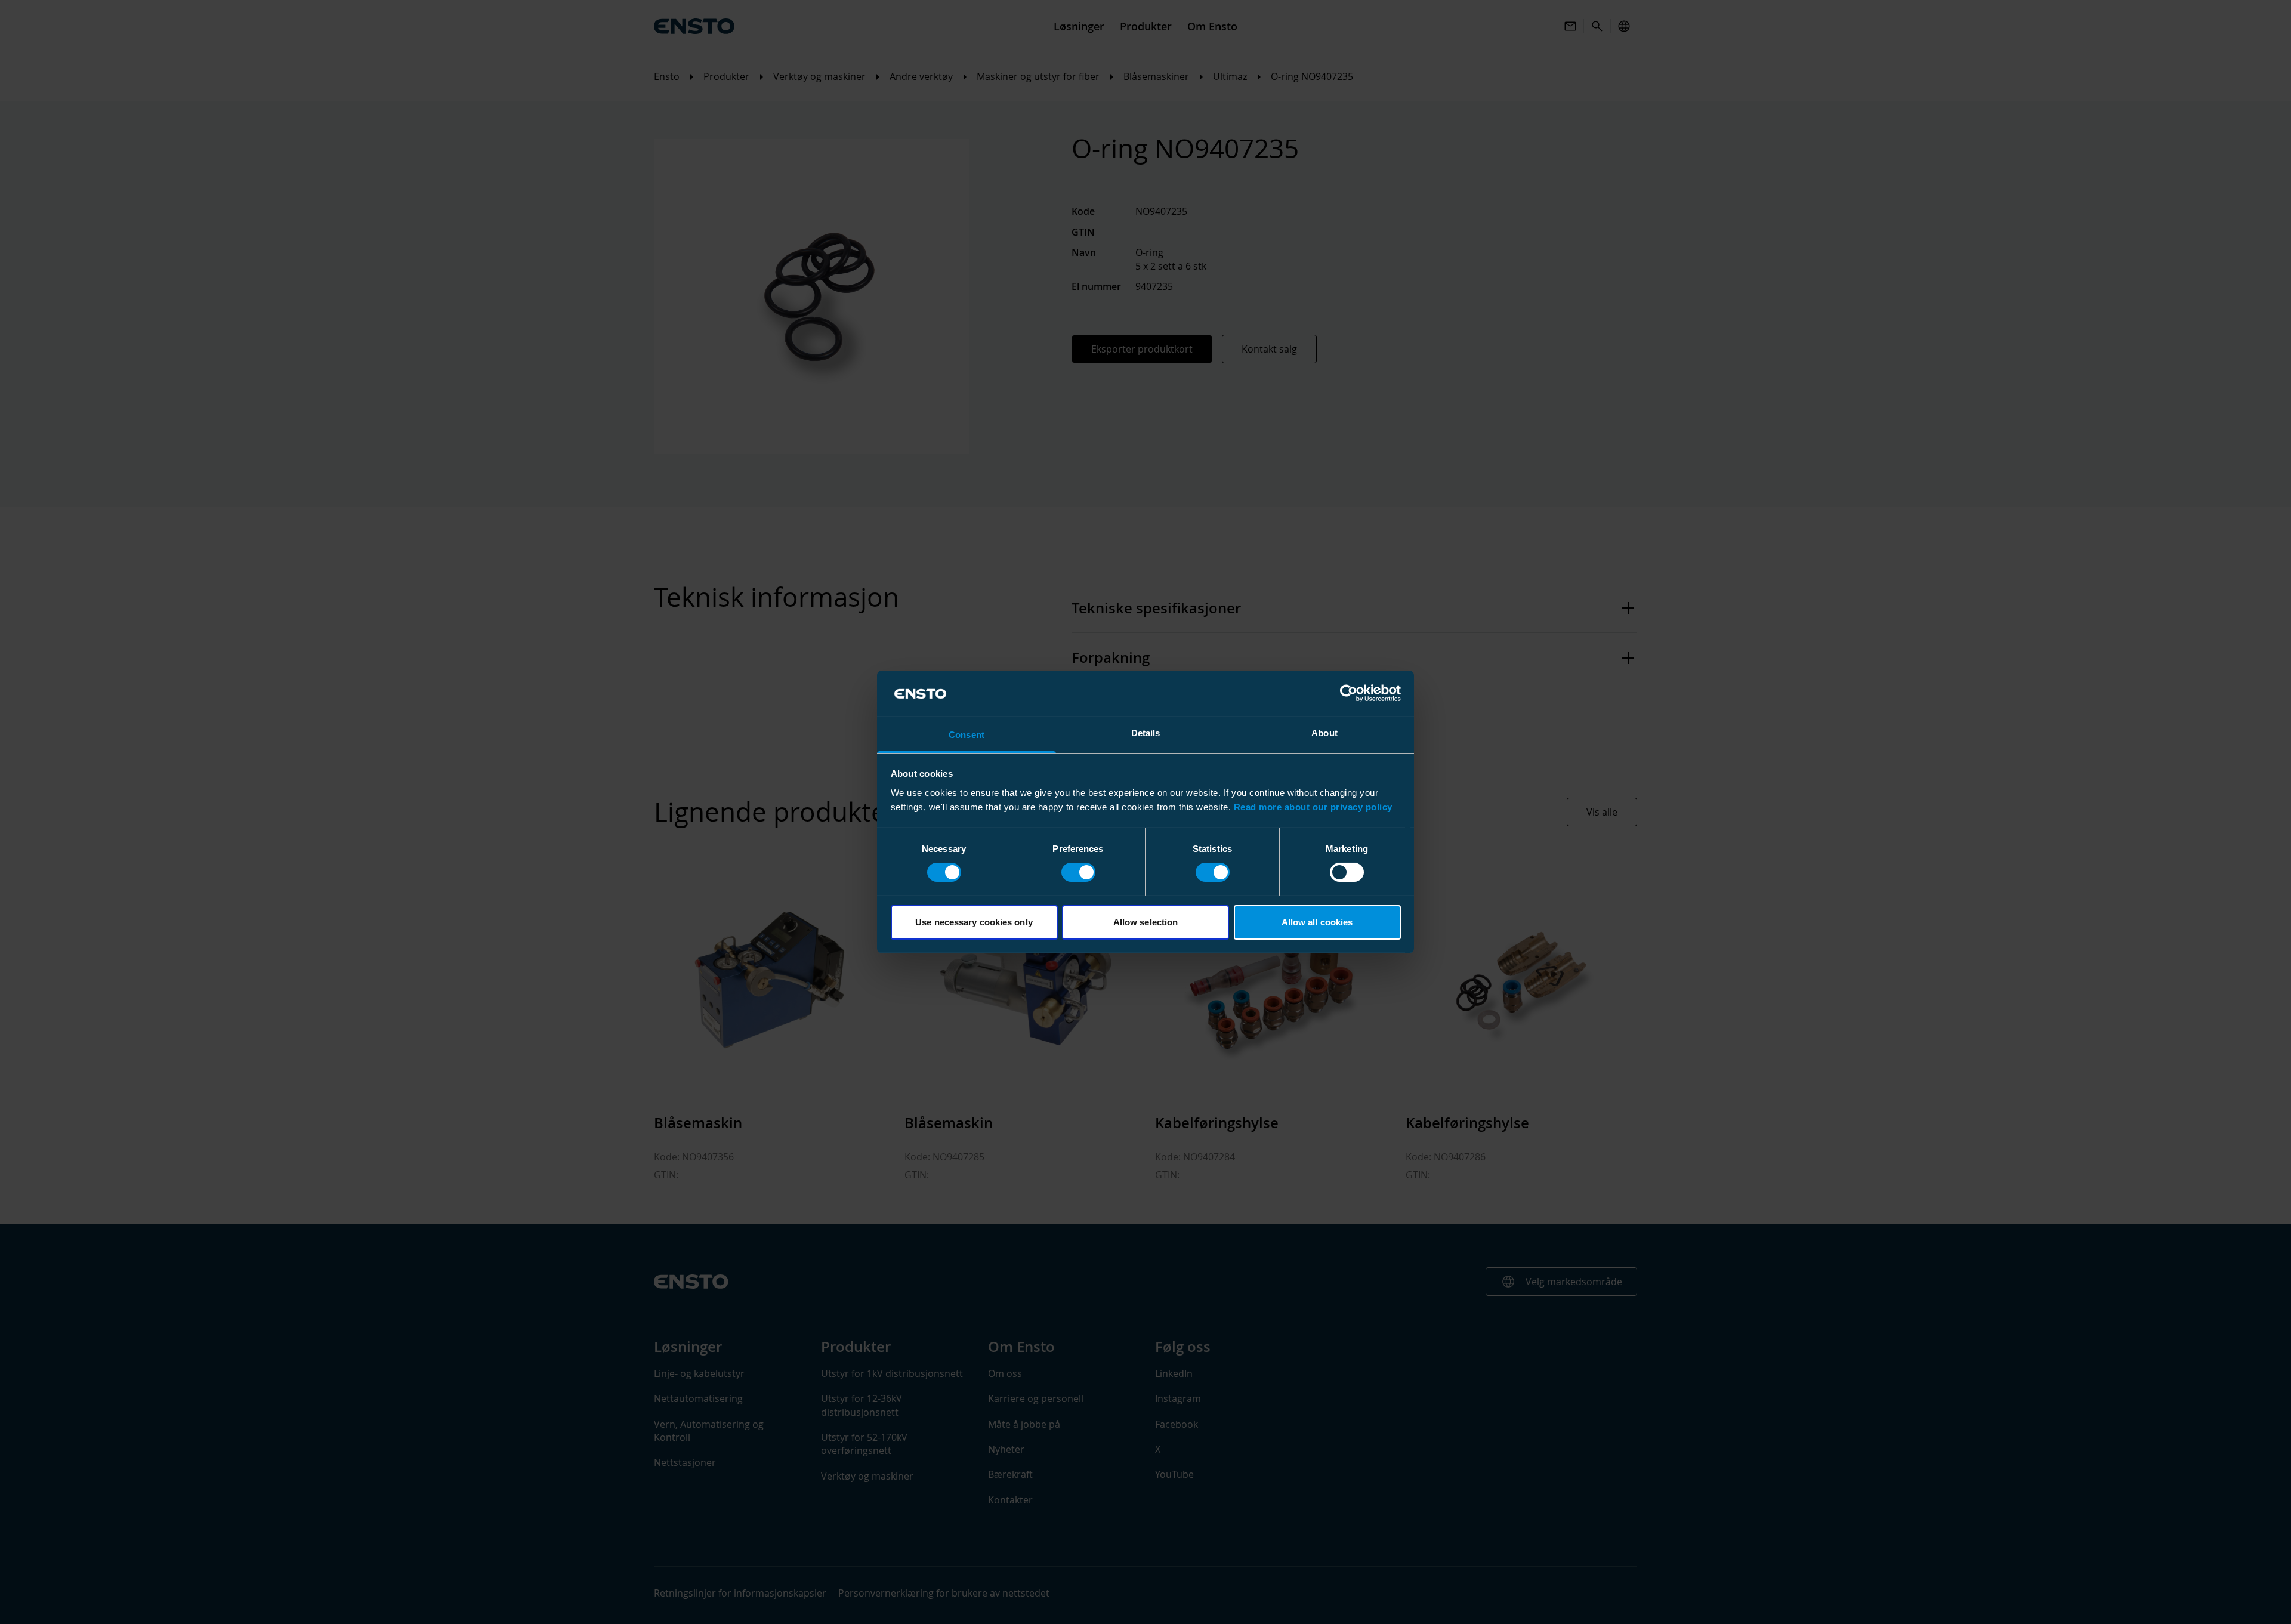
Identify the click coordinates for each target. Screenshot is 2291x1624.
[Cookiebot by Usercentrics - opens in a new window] (1349, 693)
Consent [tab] (967, 735)
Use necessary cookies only (974, 922)
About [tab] (1324, 733)
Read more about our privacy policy (1313, 807)
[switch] (1078, 872)
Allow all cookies (1317, 922)
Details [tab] (1146, 733)
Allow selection (1146, 922)
